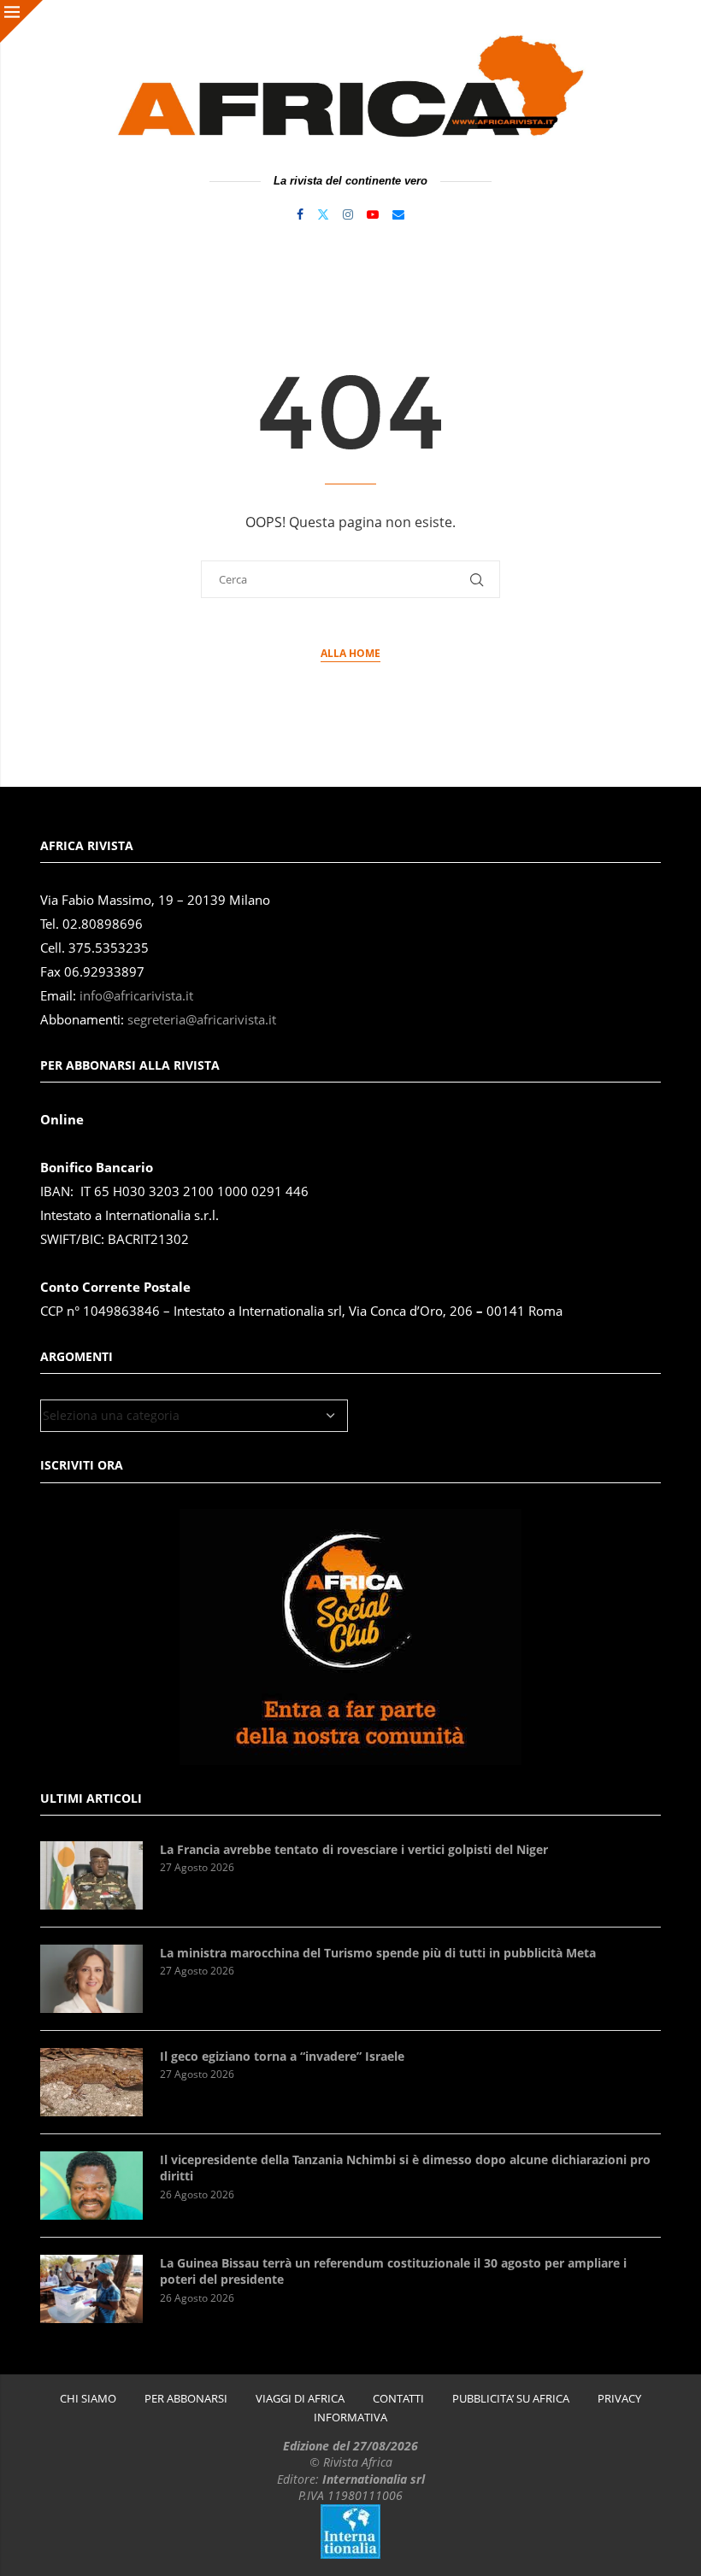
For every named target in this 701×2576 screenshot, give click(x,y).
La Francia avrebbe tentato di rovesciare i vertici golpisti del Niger (354, 1849)
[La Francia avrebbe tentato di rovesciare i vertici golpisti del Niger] (91, 1875)
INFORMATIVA (350, 2418)
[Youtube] (373, 214)
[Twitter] (323, 214)
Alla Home (350, 653)
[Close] (21, 21)
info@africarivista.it (136, 996)
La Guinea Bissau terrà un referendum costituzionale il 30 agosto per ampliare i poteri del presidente (393, 2271)
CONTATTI (398, 2399)
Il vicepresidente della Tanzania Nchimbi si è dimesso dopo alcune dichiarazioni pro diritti (405, 2168)
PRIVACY (619, 2399)
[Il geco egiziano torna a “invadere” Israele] (91, 2082)
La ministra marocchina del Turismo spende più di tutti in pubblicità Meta (378, 1953)
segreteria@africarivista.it (202, 1020)
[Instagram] (348, 214)
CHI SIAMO (88, 2399)
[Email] (398, 214)
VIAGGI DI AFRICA (300, 2399)
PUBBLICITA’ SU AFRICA (511, 2399)
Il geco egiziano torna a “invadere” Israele (282, 2056)
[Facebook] (300, 214)
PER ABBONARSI (186, 2399)
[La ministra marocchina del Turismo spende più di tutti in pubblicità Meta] (91, 1979)
